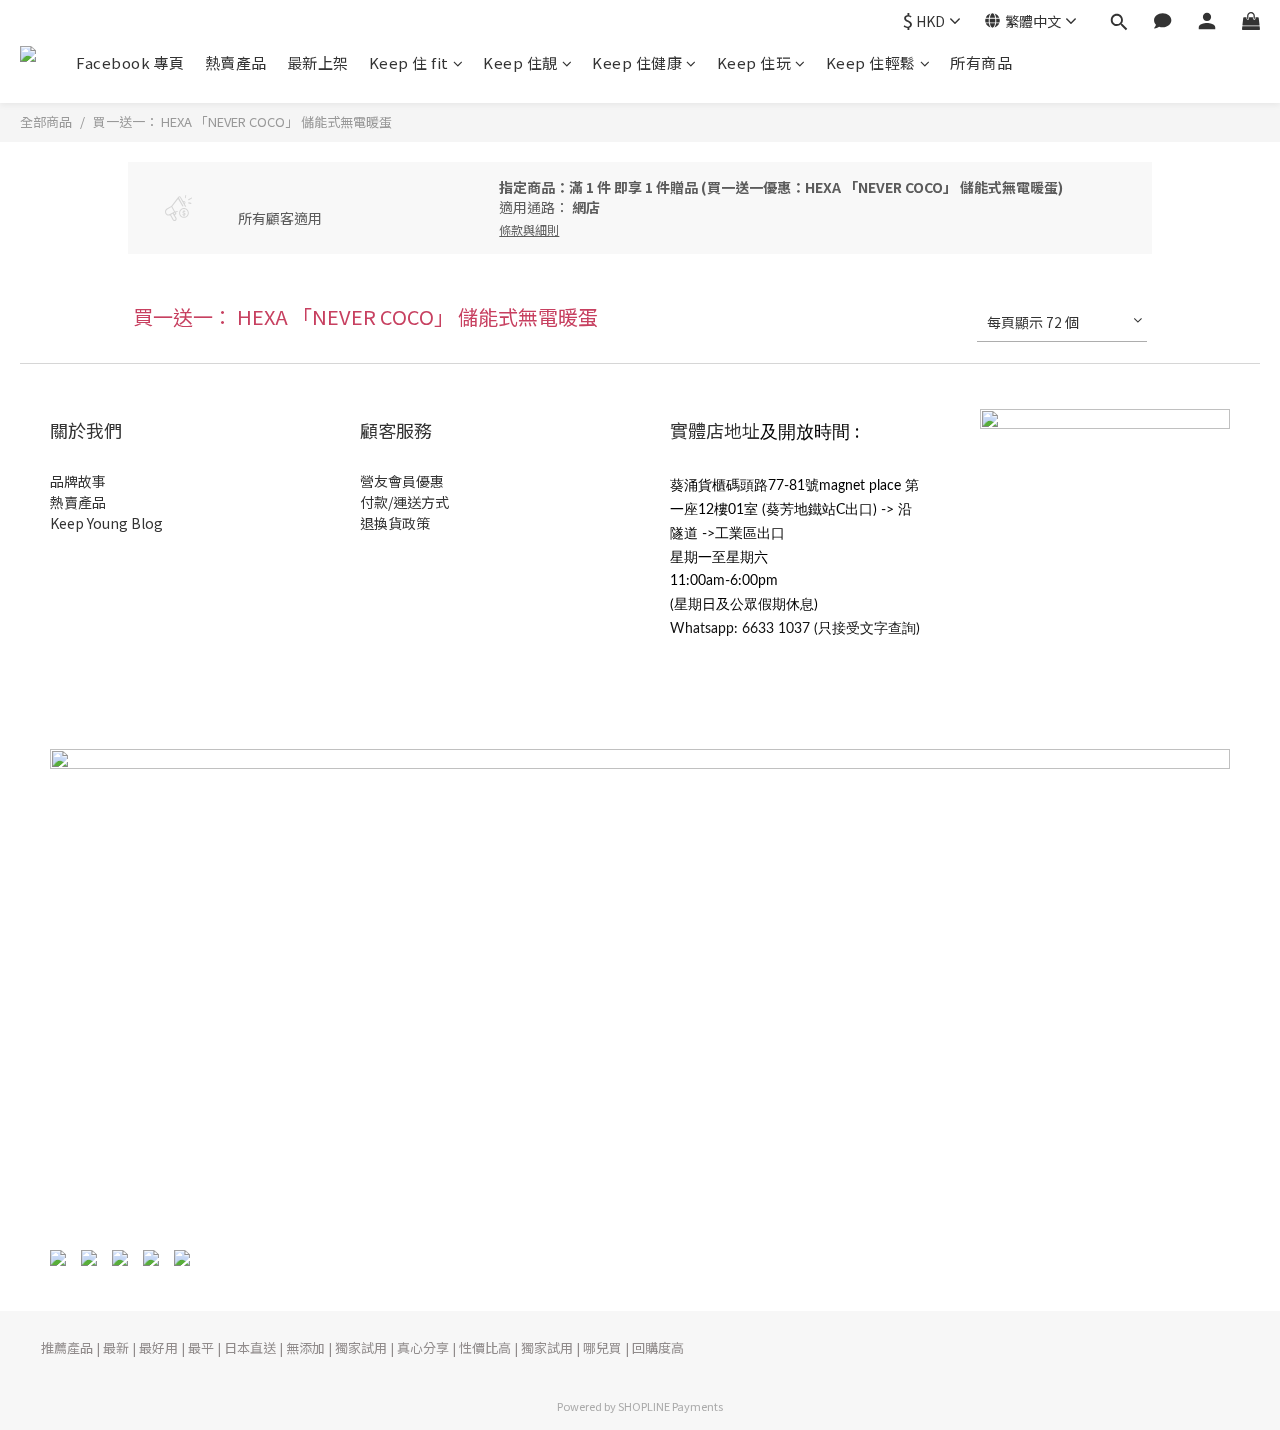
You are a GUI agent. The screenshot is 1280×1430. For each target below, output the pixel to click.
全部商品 (46, 121)
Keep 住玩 (754, 62)
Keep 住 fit (409, 62)
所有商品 (981, 62)
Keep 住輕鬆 (871, 62)
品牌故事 (78, 481)
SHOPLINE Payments (670, 1406)
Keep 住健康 (637, 62)
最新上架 (318, 62)
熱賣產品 (236, 62)
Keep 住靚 (520, 62)
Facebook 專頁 (130, 62)
